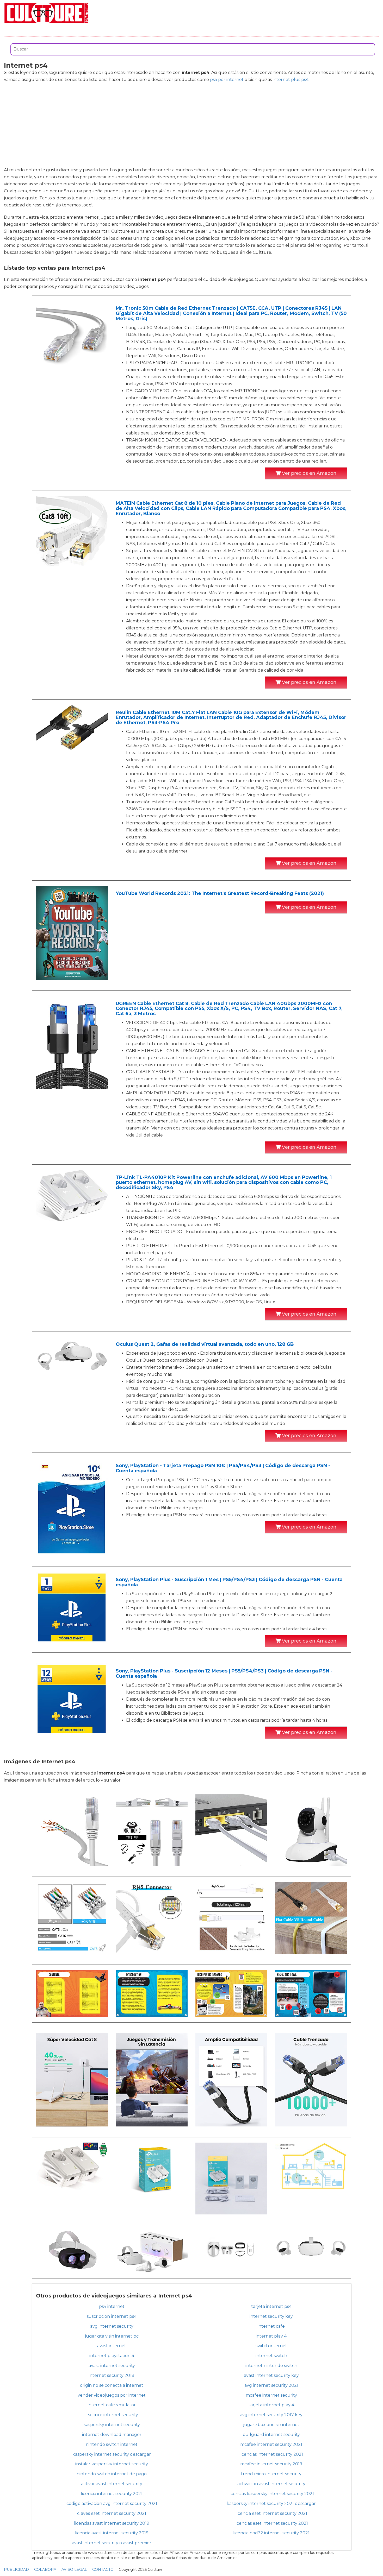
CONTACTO (103, 2569)
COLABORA (45, 2569)
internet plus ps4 (291, 80)
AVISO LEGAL (74, 2569)
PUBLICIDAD (16, 2569)
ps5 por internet (227, 80)
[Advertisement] (191, 125)
